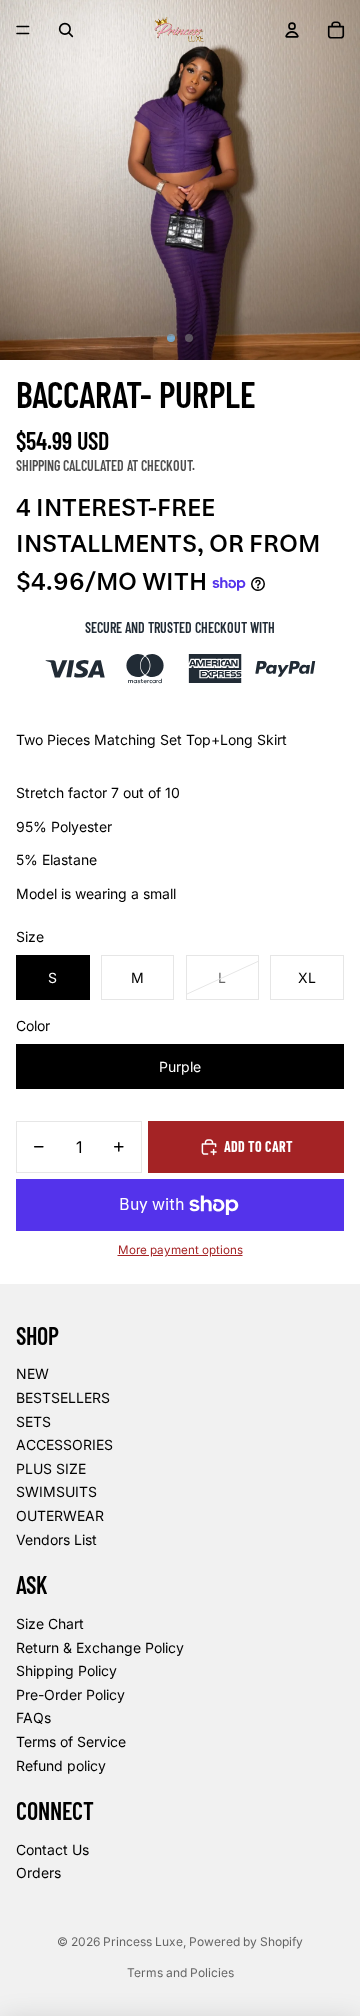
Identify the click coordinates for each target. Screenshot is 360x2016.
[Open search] (66, 30)
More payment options (180, 1250)
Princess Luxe (143, 1941)
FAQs (33, 1717)
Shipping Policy (66, 1670)
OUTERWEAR (60, 1515)
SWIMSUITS (56, 1491)
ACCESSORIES (64, 1444)
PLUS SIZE (51, 1468)
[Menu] (23, 30)
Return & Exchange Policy (100, 1647)
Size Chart (50, 1623)
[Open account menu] (292, 30)
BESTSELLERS (63, 1397)
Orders (38, 1872)
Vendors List (56, 1539)
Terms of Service (71, 1741)
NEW (32, 1373)
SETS (33, 1421)
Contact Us (52, 1849)
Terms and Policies (180, 1972)
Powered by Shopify (246, 1941)
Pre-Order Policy (70, 1694)
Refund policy (61, 1765)
